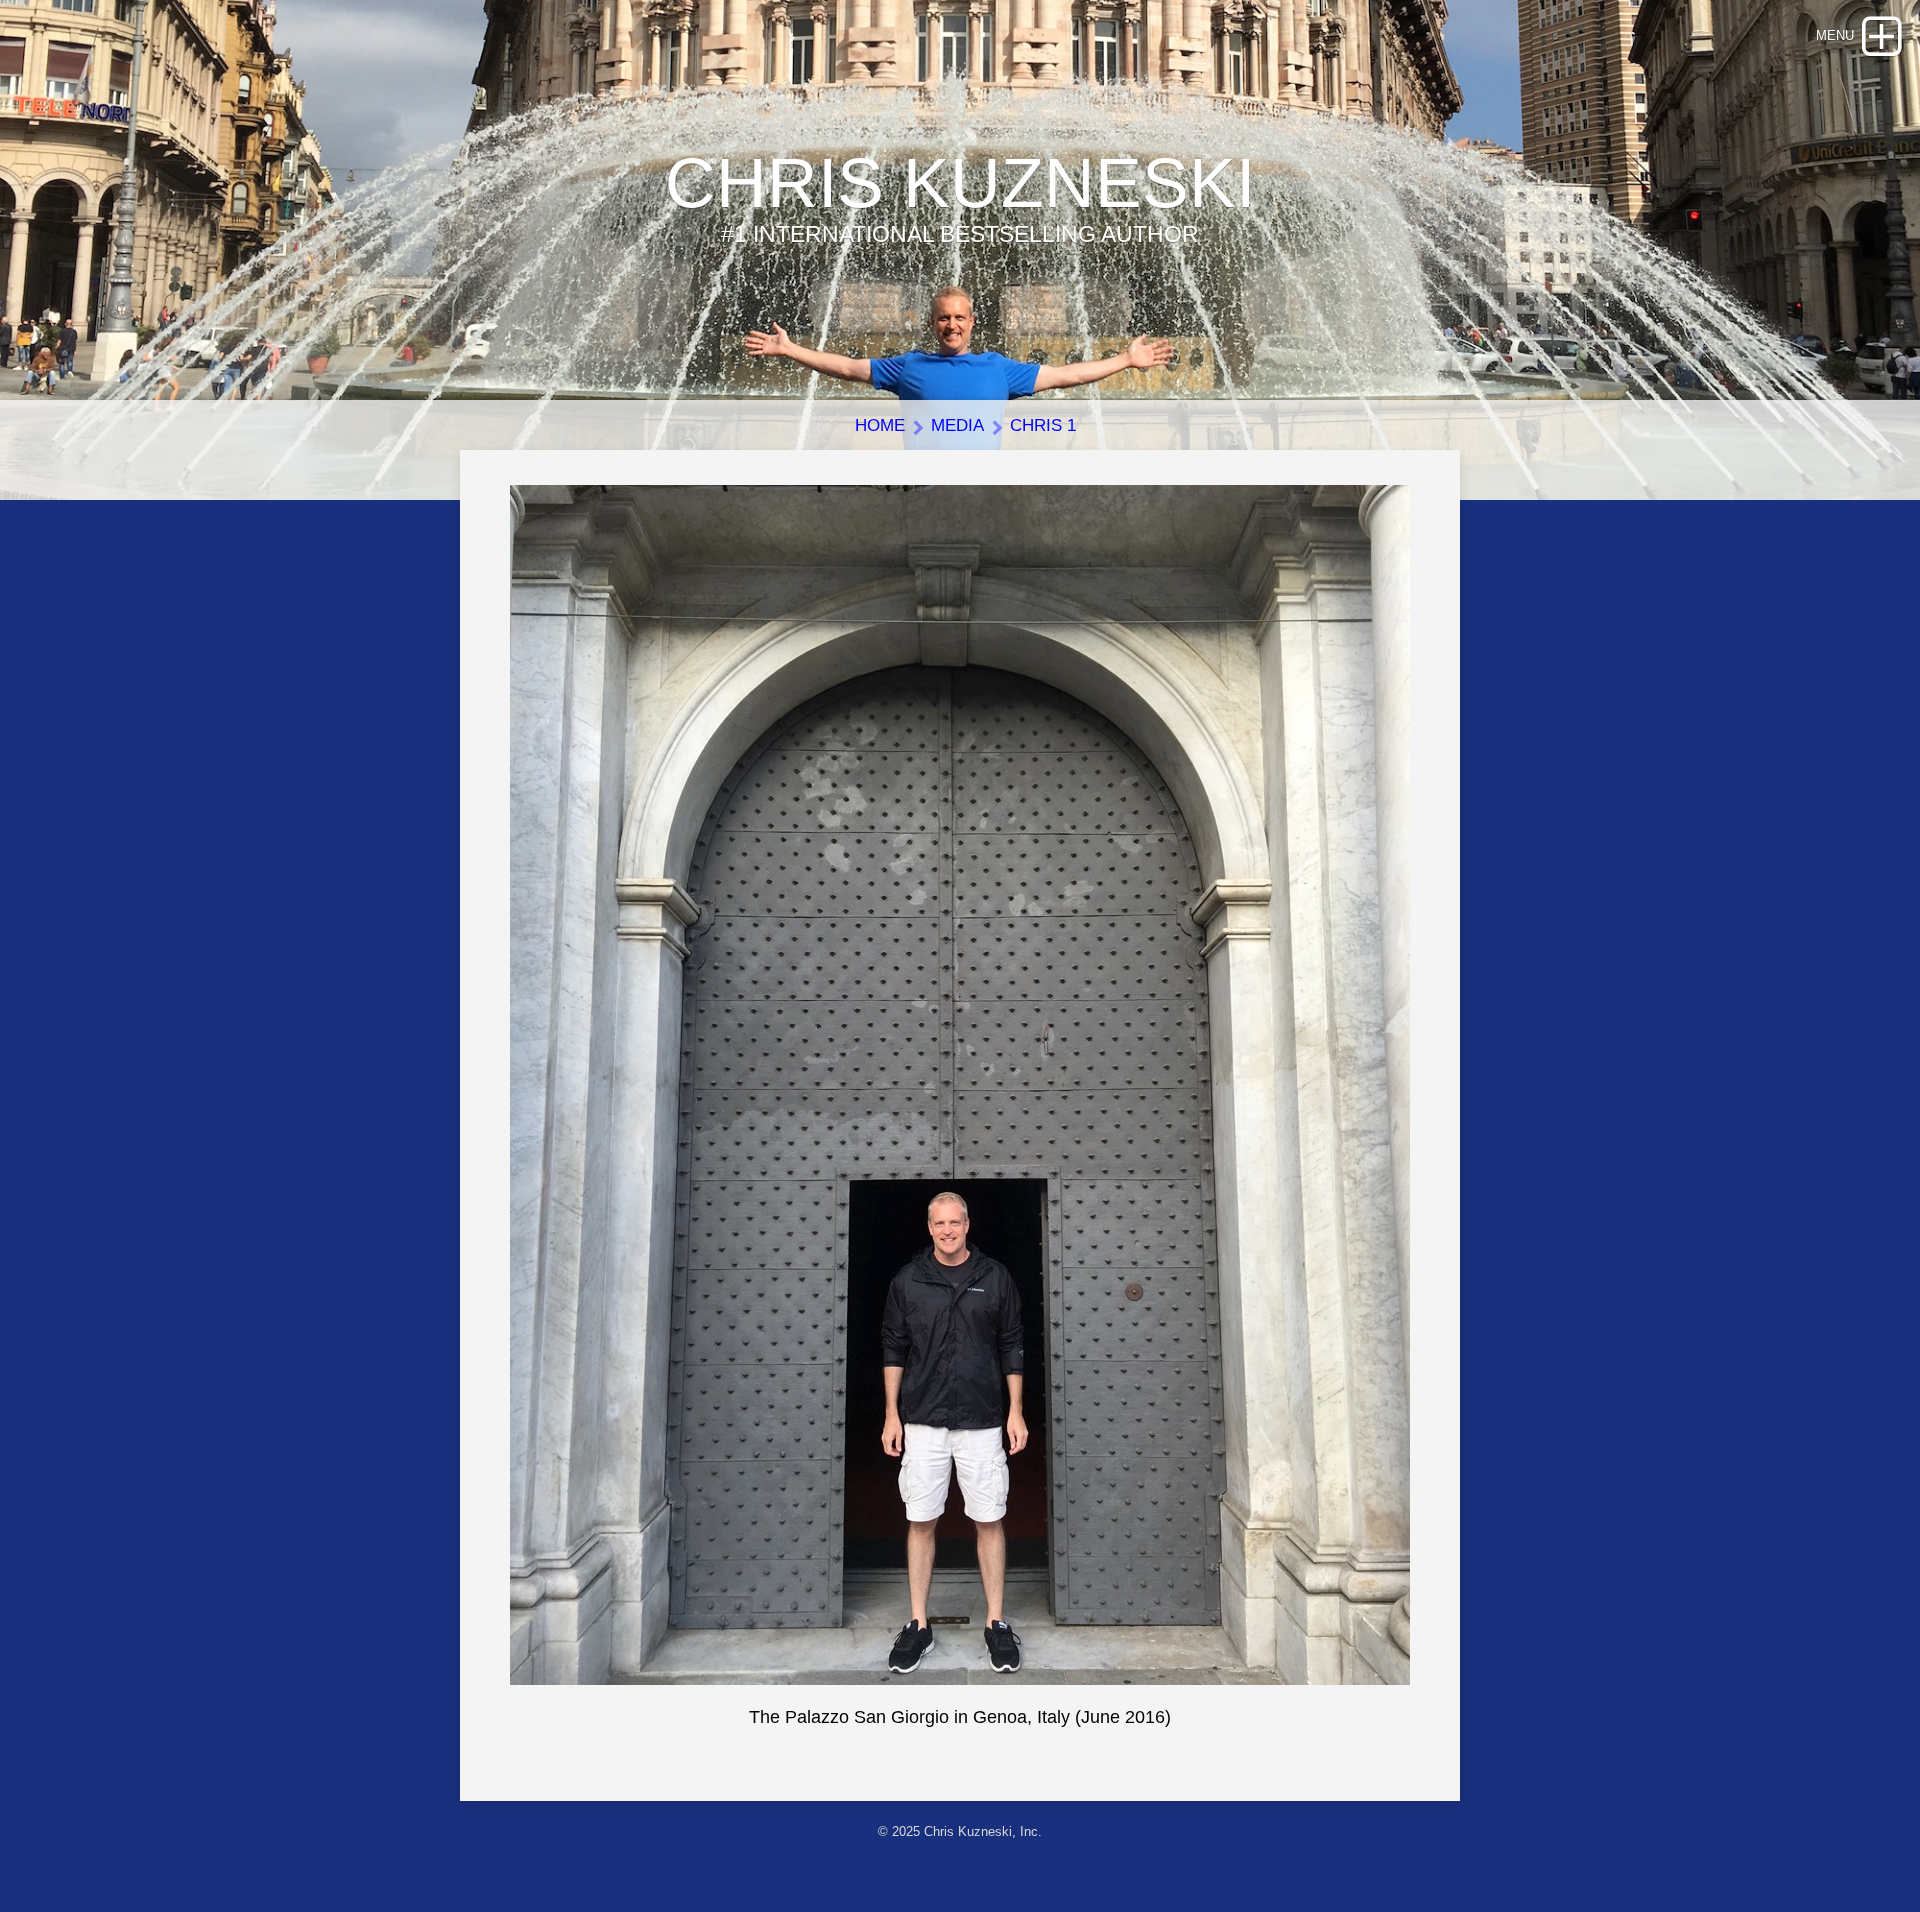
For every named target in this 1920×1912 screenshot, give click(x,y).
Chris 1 (1043, 425)
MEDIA (957, 425)
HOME (880, 425)
